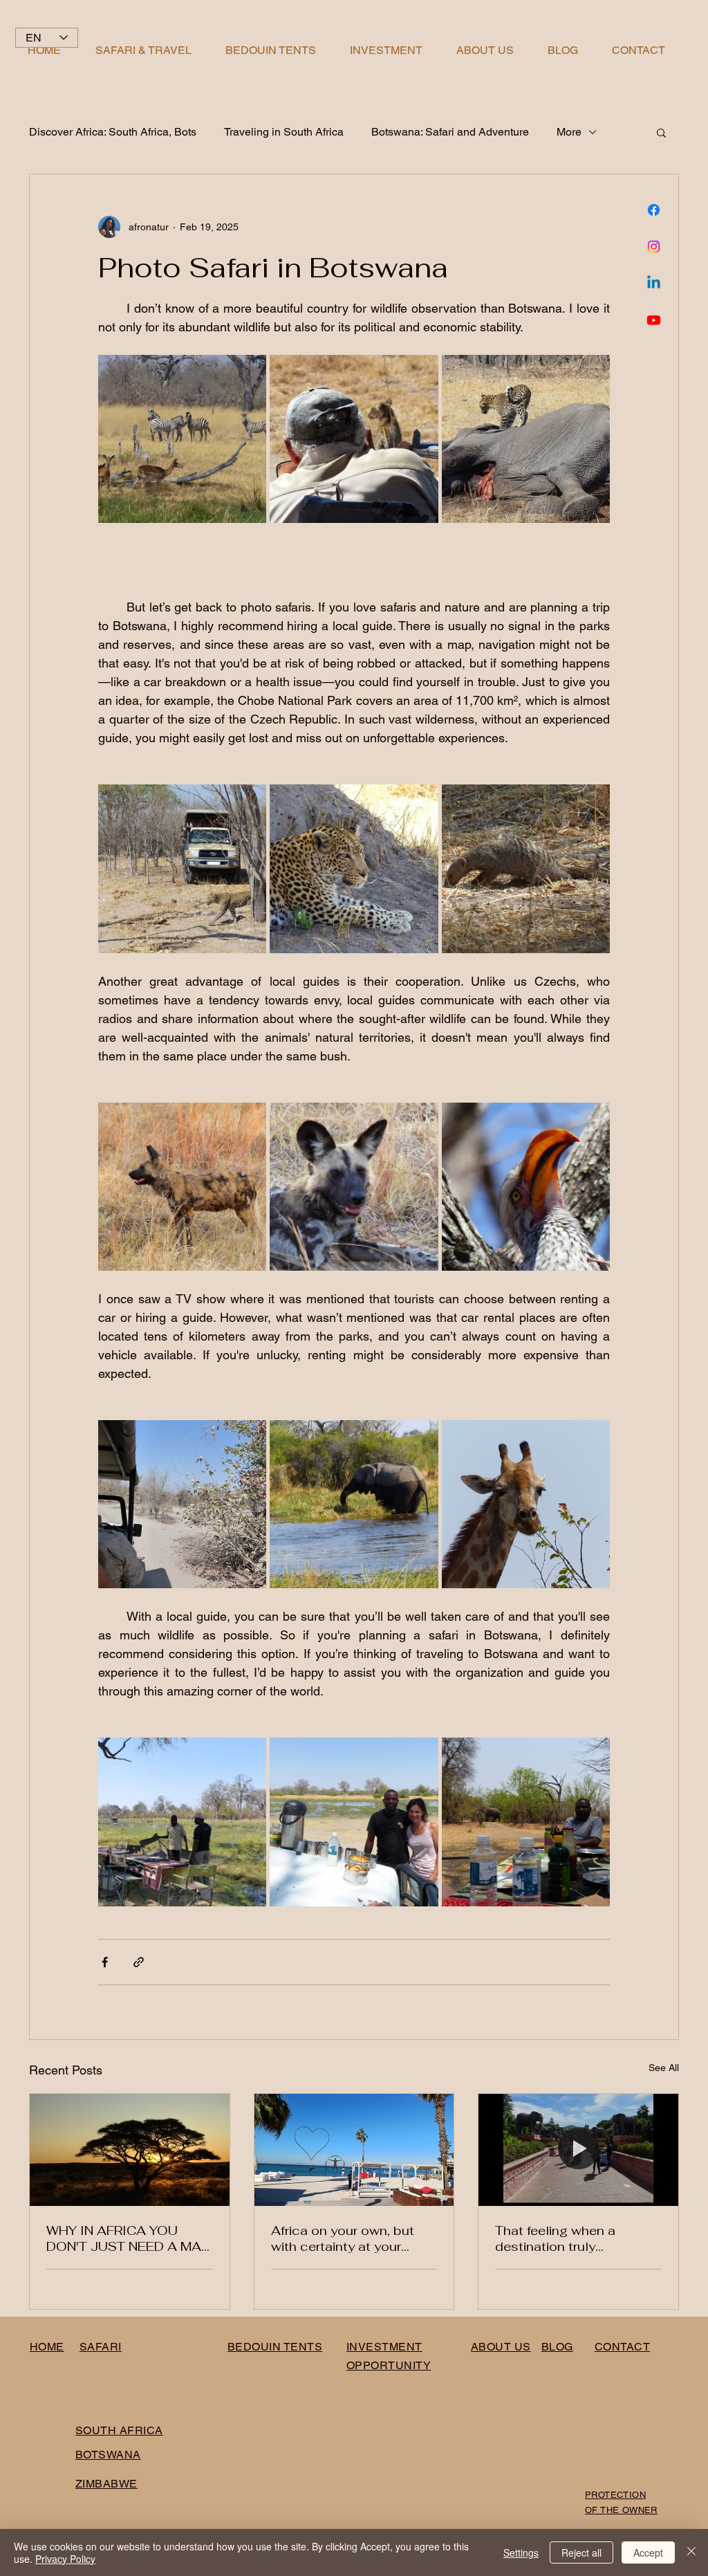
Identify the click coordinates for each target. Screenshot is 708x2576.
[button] (661, 132)
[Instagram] (654, 247)
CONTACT (622, 2347)
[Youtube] (654, 320)
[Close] (691, 2552)
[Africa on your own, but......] (354, 2150)
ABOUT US (501, 2347)
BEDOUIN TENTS (275, 2347)
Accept (648, 2552)
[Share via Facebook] (105, 1962)
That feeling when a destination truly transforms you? (555, 2238)
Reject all (581, 2552)
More (569, 132)
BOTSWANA (108, 2455)
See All (664, 2068)
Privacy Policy (65, 2559)
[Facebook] (654, 210)
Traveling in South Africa (284, 132)
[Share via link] (139, 1962)
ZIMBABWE (106, 2484)
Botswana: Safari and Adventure (450, 132)
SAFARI (101, 2347)
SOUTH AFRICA (119, 2430)
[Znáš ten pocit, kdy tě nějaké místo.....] (578, 2150)
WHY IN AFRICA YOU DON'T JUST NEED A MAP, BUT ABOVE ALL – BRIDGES (129, 2238)
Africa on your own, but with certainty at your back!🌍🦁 (343, 2238)
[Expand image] (182, 439)
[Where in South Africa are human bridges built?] (130, 2150)
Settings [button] (521, 2552)
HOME (47, 2347)
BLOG (557, 2347)
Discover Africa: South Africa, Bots (113, 132)
